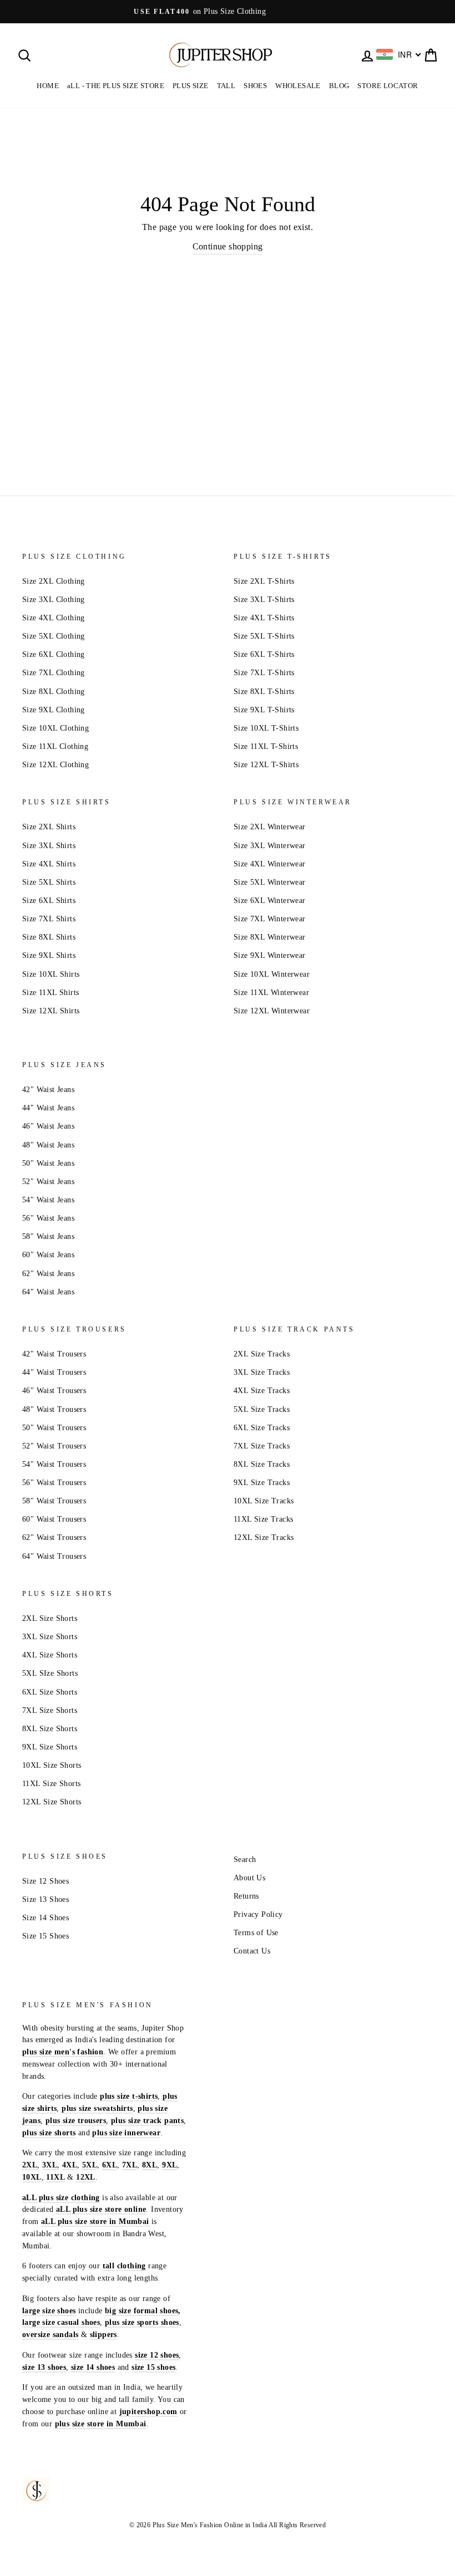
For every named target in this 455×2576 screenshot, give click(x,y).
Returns (246, 1896)
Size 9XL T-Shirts (264, 710)
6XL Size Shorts (50, 1692)
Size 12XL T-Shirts (266, 765)
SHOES (255, 86)
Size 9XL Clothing (54, 710)
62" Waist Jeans (48, 1274)
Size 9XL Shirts (49, 955)
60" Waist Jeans (48, 1255)
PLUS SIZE (191, 86)
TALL (226, 86)
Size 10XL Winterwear (272, 974)
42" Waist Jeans (48, 1090)
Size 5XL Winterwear (270, 882)
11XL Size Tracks (263, 1519)
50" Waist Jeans (48, 1163)
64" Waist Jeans (48, 1292)
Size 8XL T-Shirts (264, 692)
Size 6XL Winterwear (270, 901)
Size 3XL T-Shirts (264, 600)
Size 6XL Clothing (54, 654)
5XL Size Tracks (262, 1409)
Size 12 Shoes (46, 1881)
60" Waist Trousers (54, 1519)
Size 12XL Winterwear (272, 1011)
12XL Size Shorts (52, 1802)
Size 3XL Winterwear (270, 846)
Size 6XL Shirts (49, 901)
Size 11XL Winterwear (271, 993)
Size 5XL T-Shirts (264, 636)
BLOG (339, 86)
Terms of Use (256, 1933)
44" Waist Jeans (48, 1108)
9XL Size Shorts (50, 1747)
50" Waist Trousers (54, 1428)
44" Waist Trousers (54, 1372)
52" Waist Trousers (54, 1446)
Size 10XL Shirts (51, 974)
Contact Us (252, 1951)
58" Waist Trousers (54, 1501)
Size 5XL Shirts (49, 882)
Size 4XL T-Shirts (264, 618)
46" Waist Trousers (54, 1391)
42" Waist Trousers (54, 1354)
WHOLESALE (298, 86)
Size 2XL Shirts (49, 827)
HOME (48, 86)
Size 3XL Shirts (49, 846)
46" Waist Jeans (48, 1126)
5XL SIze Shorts (50, 1673)
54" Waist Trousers (54, 1464)
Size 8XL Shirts (49, 937)
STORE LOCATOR (388, 86)
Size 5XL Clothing (54, 636)
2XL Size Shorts (50, 1618)
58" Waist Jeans (48, 1236)
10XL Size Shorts (52, 1765)
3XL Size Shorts (50, 1637)
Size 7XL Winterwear (270, 919)
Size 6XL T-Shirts (264, 654)
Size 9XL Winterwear (270, 955)
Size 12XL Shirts (51, 1011)
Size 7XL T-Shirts (264, 673)
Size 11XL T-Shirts (266, 746)
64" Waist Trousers (54, 1556)
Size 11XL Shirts (50, 993)
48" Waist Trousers (54, 1409)
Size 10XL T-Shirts (266, 728)
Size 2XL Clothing (54, 581)
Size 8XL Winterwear (270, 937)
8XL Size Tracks (262, 1464)
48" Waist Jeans (48, 1145)
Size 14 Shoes (46, 1918)
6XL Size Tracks (262, 1428)
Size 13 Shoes (46, 1899)
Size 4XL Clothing (54, 618)
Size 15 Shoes (46, 1936)
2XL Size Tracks (262, 1354)
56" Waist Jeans (48, 1218)
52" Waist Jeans (48, 1182)
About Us (249, 1878)
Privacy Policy (258, 1914)
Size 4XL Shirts (49, 864)
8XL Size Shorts (50, 1729)
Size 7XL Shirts (49, 919)
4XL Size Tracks (262, 1391)
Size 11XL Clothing (55, 746)
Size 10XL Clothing (55, 728)
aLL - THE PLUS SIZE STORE (116, 86)
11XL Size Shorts (51, 1784)
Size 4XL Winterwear (270, 864)
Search (245, 1860)
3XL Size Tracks (262, 1372)
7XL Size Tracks (262, 1446)
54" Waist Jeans (48, 1200)
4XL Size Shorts (50, 1655)
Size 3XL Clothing (54, 600)
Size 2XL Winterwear (270, 827)
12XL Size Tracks (264, 1537)
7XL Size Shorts (50, 1710)
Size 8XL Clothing (54, 692)
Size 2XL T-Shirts (264, 581)
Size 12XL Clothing (55, 765)
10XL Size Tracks (264, 1501)
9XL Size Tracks (262, 1483)
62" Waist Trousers (54, 1537)
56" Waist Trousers (54, 1483)
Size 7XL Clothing (54, 673)
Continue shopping (228, 246)
